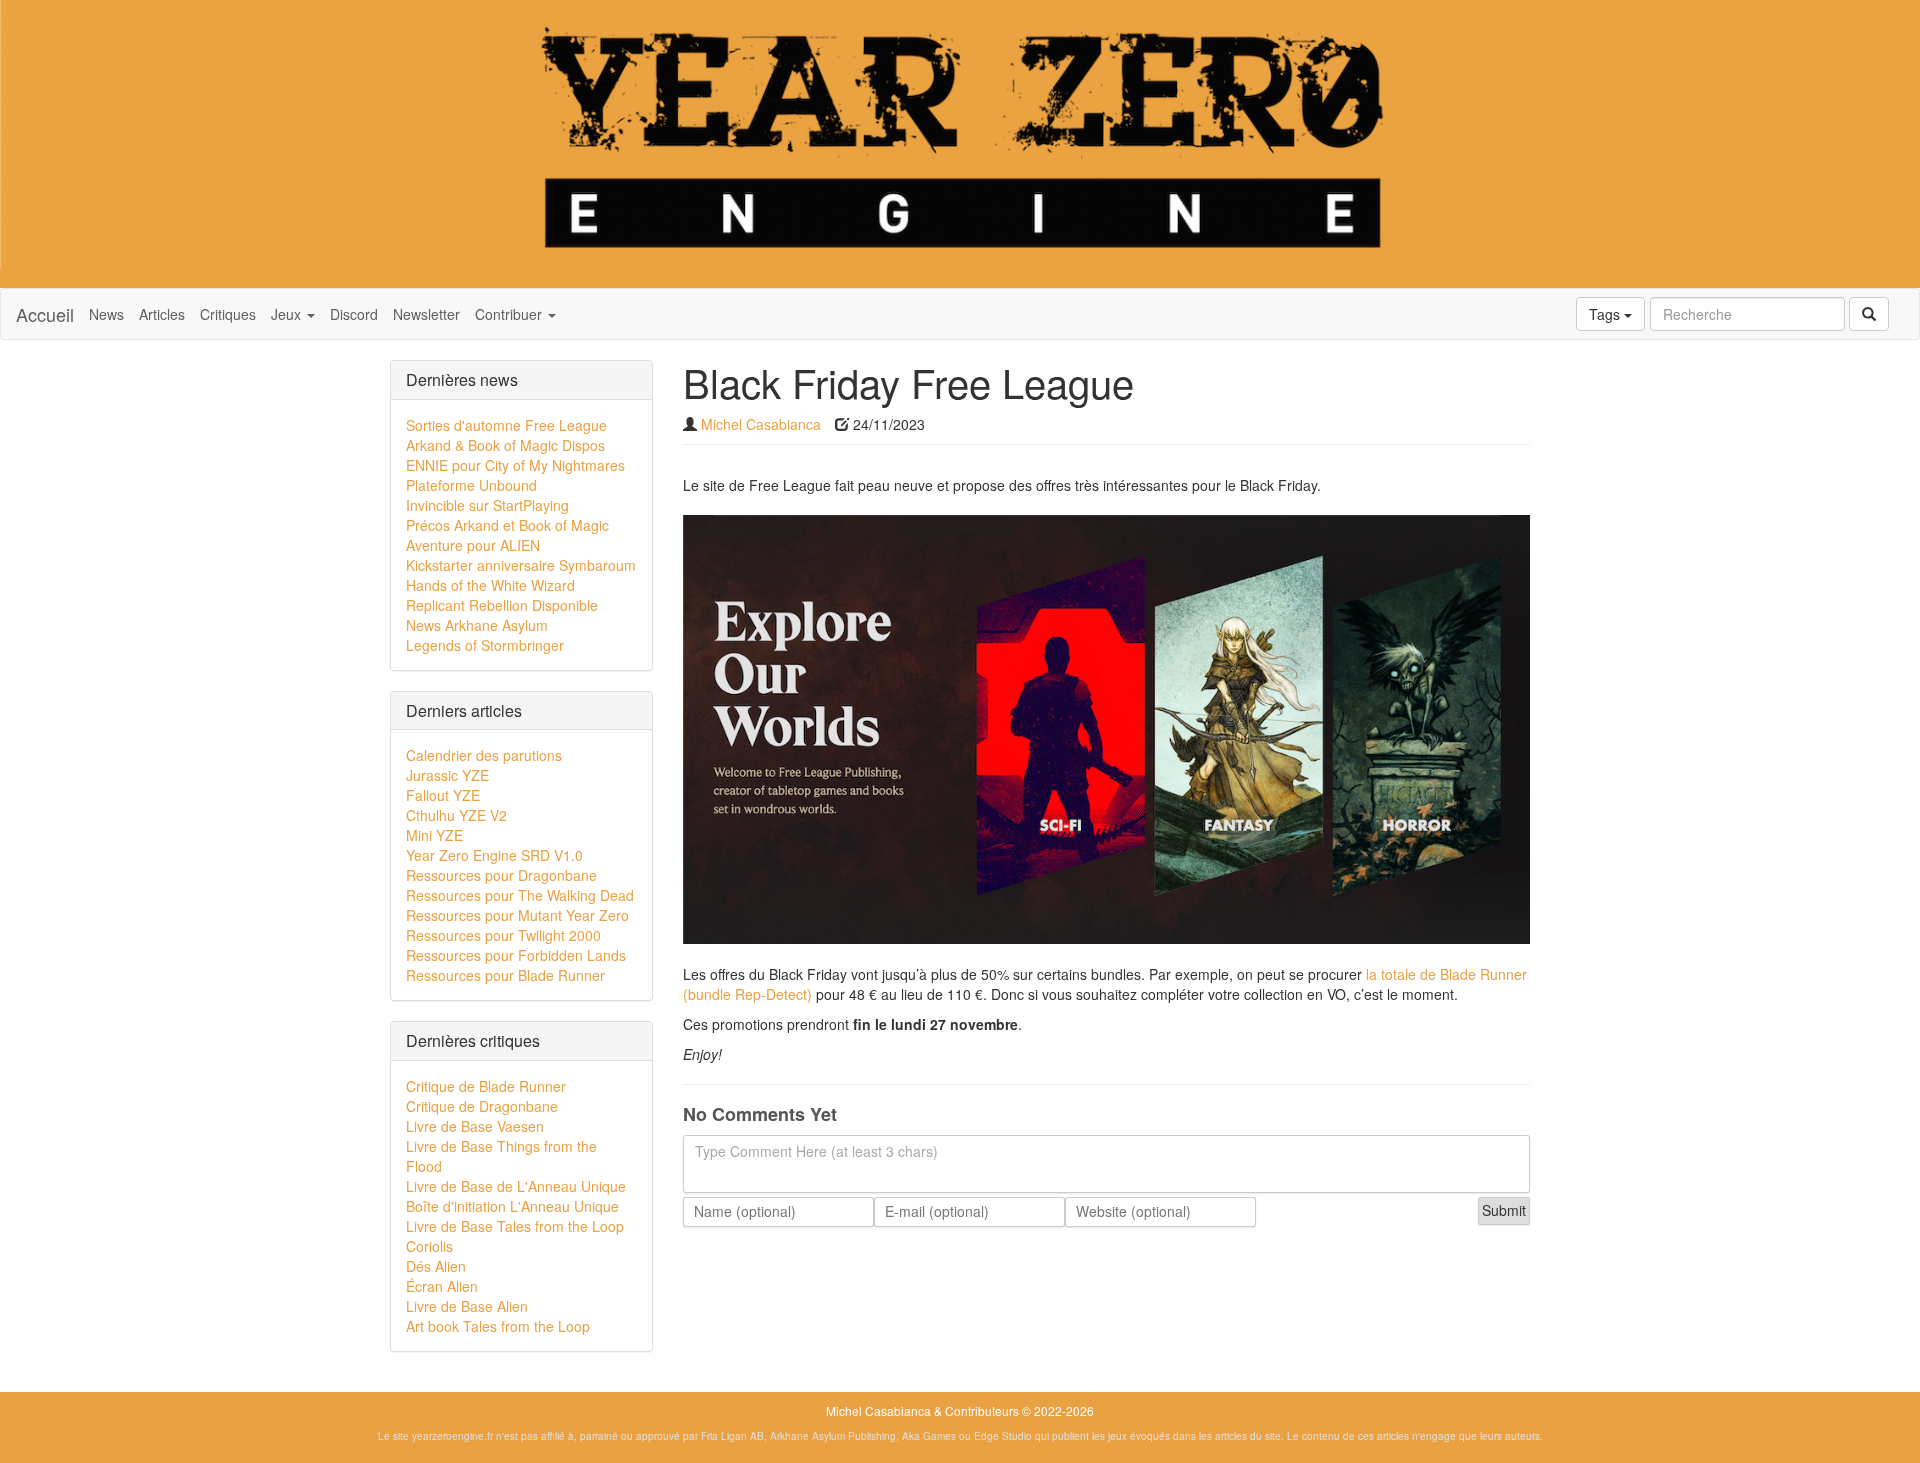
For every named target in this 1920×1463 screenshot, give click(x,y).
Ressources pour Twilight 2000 (503, 935)
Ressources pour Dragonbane (501, 875)
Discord (354, 314)
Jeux (288, 314)
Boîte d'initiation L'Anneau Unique (512, 1206)
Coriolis (429, 1246)
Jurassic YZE (447, 775)
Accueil (45, 314)
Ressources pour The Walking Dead (520, 895)
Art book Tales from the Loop (498, 1326)
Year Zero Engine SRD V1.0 (494, 855)
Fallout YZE (443, 795)
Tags (1606, 314)
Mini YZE (434, 835)
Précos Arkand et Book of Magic (507, 525)
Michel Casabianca (761, 424)
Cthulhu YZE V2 (456, 815)
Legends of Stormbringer (485, 645)
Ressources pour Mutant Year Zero (517, 915)
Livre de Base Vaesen (475, 1126)
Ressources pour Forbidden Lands (516, 955)
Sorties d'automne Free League (506, 425)
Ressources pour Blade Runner (505, 975)
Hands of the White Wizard (490, 585)
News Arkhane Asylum (477, 625)
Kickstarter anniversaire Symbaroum (521, 565)
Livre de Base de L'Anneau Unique (516, 1186)
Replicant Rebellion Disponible (502, 605)
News (106, 314)
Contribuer (510, 314)
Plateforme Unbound (471, 485)
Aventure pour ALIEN (473, 545)
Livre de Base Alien (467, 1306)
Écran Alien (442, 1286)
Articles (162, 314)
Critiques (228, 314)
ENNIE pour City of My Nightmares (515, 465)
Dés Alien (436, 1266)
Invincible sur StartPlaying (487, 505)
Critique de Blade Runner (486, 1086)
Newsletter (426, 314)
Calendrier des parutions (484, 755)
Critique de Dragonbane (482, 1106)
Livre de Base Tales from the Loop (515, 1226)
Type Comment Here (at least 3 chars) (816, 1151)
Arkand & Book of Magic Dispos (505, 445)
